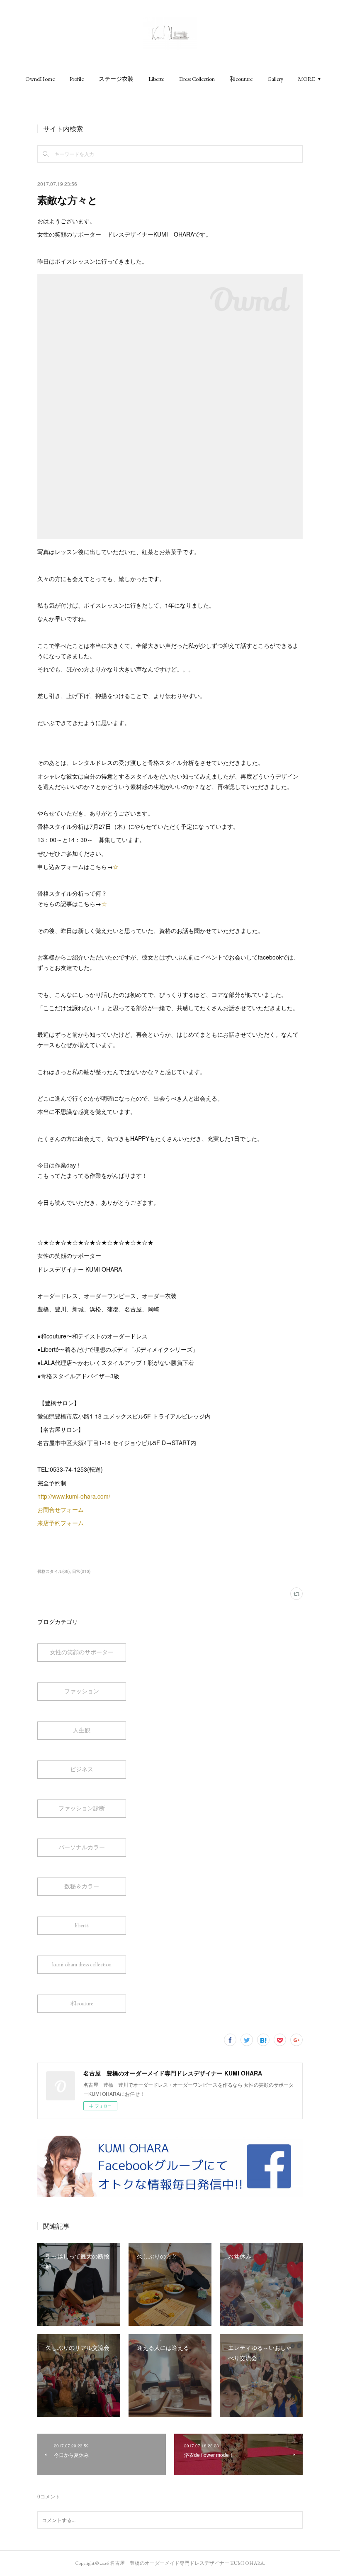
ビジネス (82, 1769)
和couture (241, 79)
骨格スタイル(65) (53, 1571)
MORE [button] (307, 79)
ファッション (82, 1691)
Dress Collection (197, 79)
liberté (82, 1925)
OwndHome (40, 79)
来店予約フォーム (61, 1523)
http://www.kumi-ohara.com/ (75, 1496)
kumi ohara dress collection (82, 1964)
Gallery (275, 79)
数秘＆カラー (82, 1886)
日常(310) (81, 1571)
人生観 (82, 1730)
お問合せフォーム (61, 1509)
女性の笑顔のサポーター (82, 1652)
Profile (77, 79)
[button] (40, 79)
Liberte (156, 79)
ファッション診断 (82, 1808)
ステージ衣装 (116, 79)
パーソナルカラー (82, 1847)
